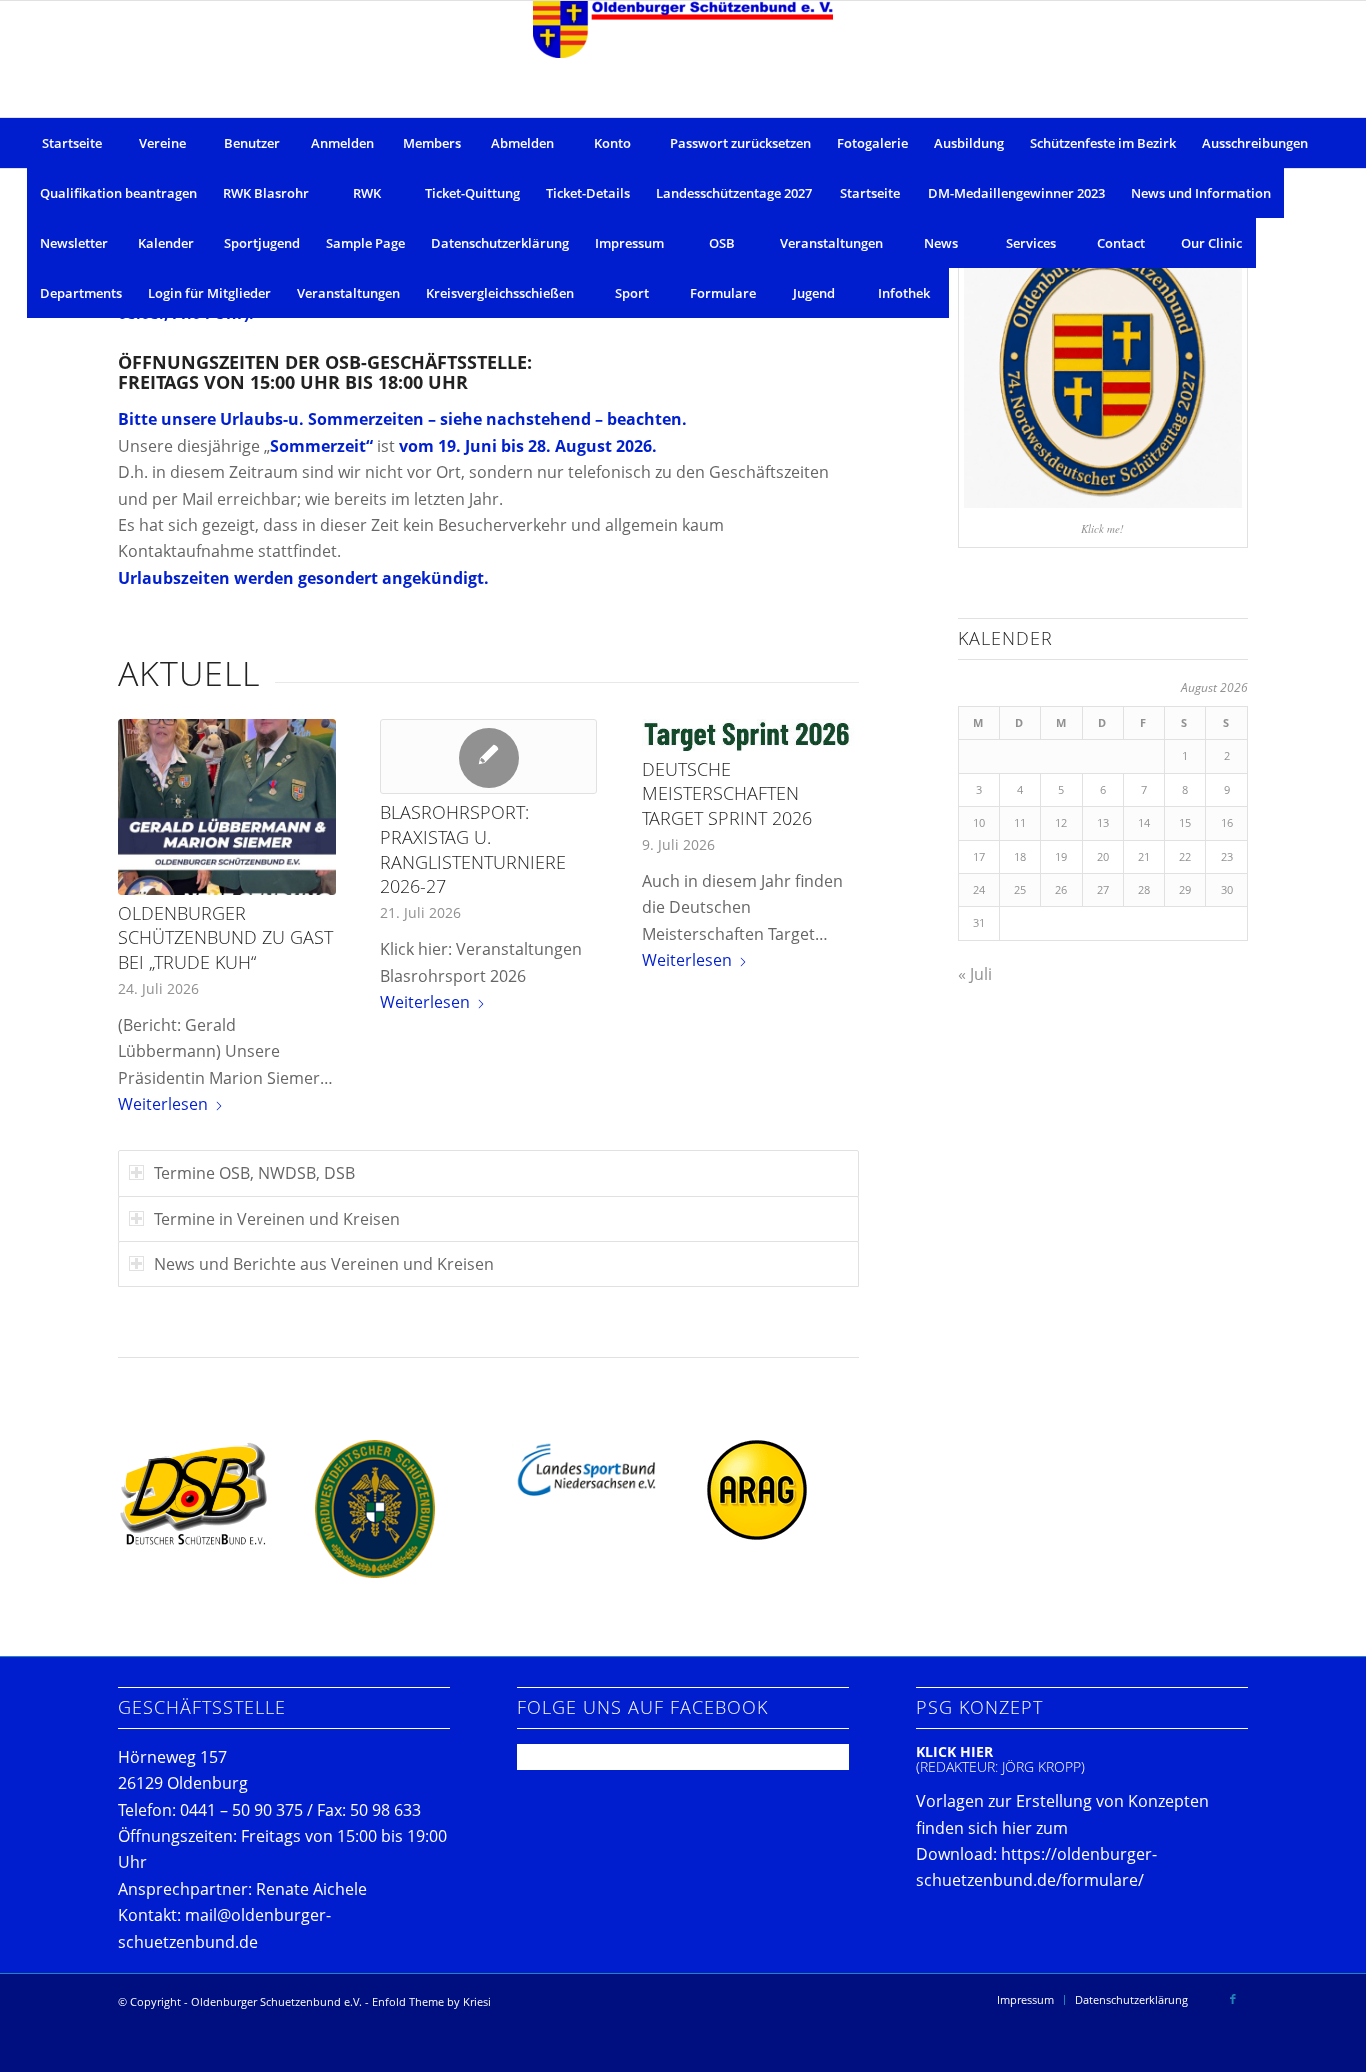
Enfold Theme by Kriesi (431, 2001)
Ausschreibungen (1255, 143)
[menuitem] (1025, 2000)
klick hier (954, 1751)
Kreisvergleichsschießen (500, 293)
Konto (612, 143)
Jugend (814, 293)
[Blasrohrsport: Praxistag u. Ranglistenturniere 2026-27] (488, 756)
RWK (367, 193)
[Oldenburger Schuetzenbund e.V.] (683, 59)
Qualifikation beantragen (118, 193)
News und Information (1201, 193)
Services (1031, 243)
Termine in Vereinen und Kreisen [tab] (277, 1219)
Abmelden (522, 143)
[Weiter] (829, 871)
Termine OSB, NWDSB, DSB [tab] (254, 1173)
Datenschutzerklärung (500, 243)
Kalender (166, 243)
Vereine (162, 143)
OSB (722, 243)
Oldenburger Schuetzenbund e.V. (276, 2001)
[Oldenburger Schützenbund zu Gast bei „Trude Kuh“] (226, 807)
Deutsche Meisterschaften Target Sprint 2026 (727, 793)
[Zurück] (148, 871)
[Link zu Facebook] (1233, 1999)
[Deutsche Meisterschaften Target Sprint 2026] (750, 735)
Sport (632, 293)
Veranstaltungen (831, 243)
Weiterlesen (163, 1104)
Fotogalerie (872, 143)
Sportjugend (262, 243)
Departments (81, 293)
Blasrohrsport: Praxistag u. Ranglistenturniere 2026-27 (473, 849)
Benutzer (252, 143)
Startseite (72, 143)
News (941, 243)
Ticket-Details (588, 193)
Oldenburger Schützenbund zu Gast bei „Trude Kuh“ (225, 937)
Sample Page (365, 243)
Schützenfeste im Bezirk (1103, 143)
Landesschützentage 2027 (734, 193)
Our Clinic (1211, 243)
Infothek (904, 293)
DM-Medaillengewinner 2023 (1016, 193)
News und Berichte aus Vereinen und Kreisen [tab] (324, 1264)
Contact (1121, 243)
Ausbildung (969, 143)
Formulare (723, 293)
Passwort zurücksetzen (740, 143)
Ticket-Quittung (472, 193)
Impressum (629, 243)
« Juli (975, 974)
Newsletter (74, 243)
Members (432, 143)
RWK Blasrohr (266, 193)
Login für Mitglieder (209, 293)
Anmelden (342, 143)
